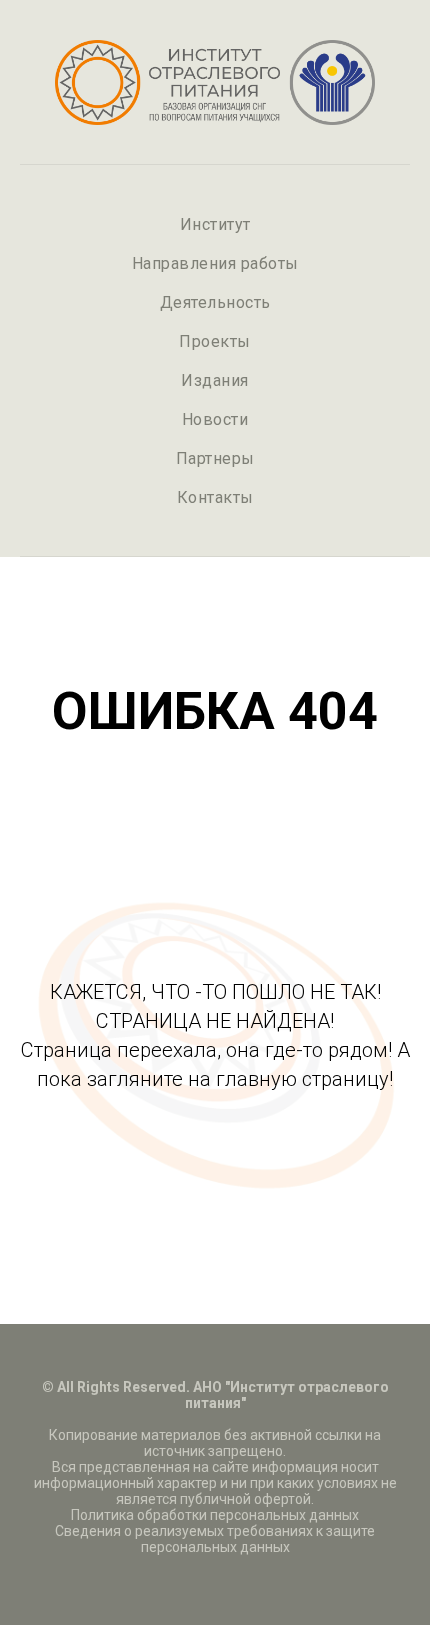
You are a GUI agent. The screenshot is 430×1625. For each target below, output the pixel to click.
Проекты (215, 341)
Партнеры (215, 458)
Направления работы (215, 263)
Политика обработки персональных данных (215, 1515)
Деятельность (215, 302)
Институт (215, 224)
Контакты (215, 497)
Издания (215, 380)
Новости (215, 419)
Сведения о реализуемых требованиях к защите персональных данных (215, 1539)
